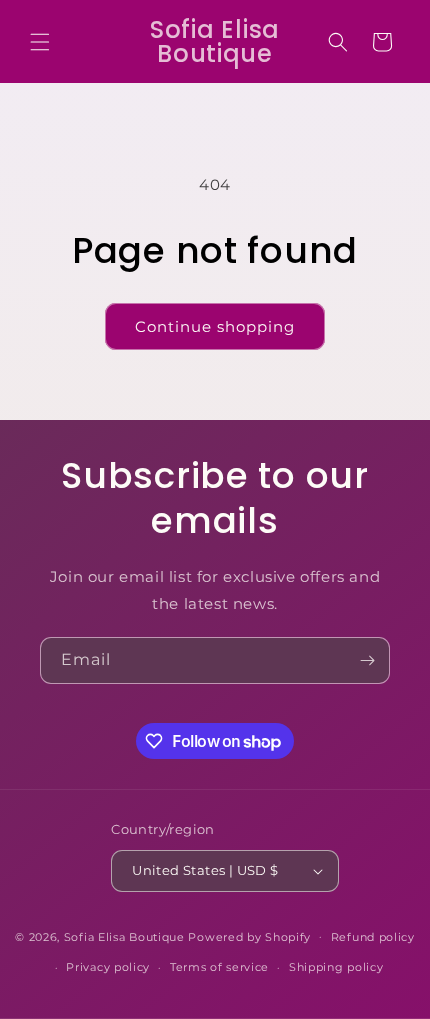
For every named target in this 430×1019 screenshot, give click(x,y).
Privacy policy (108, 967)
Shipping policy (336, 967)
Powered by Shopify (249, 936)
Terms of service (219, 967)
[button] (40, 42)
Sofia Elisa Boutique (124, 936)
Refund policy (373, 937)
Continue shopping (215, 326)
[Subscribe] (367, 660)
